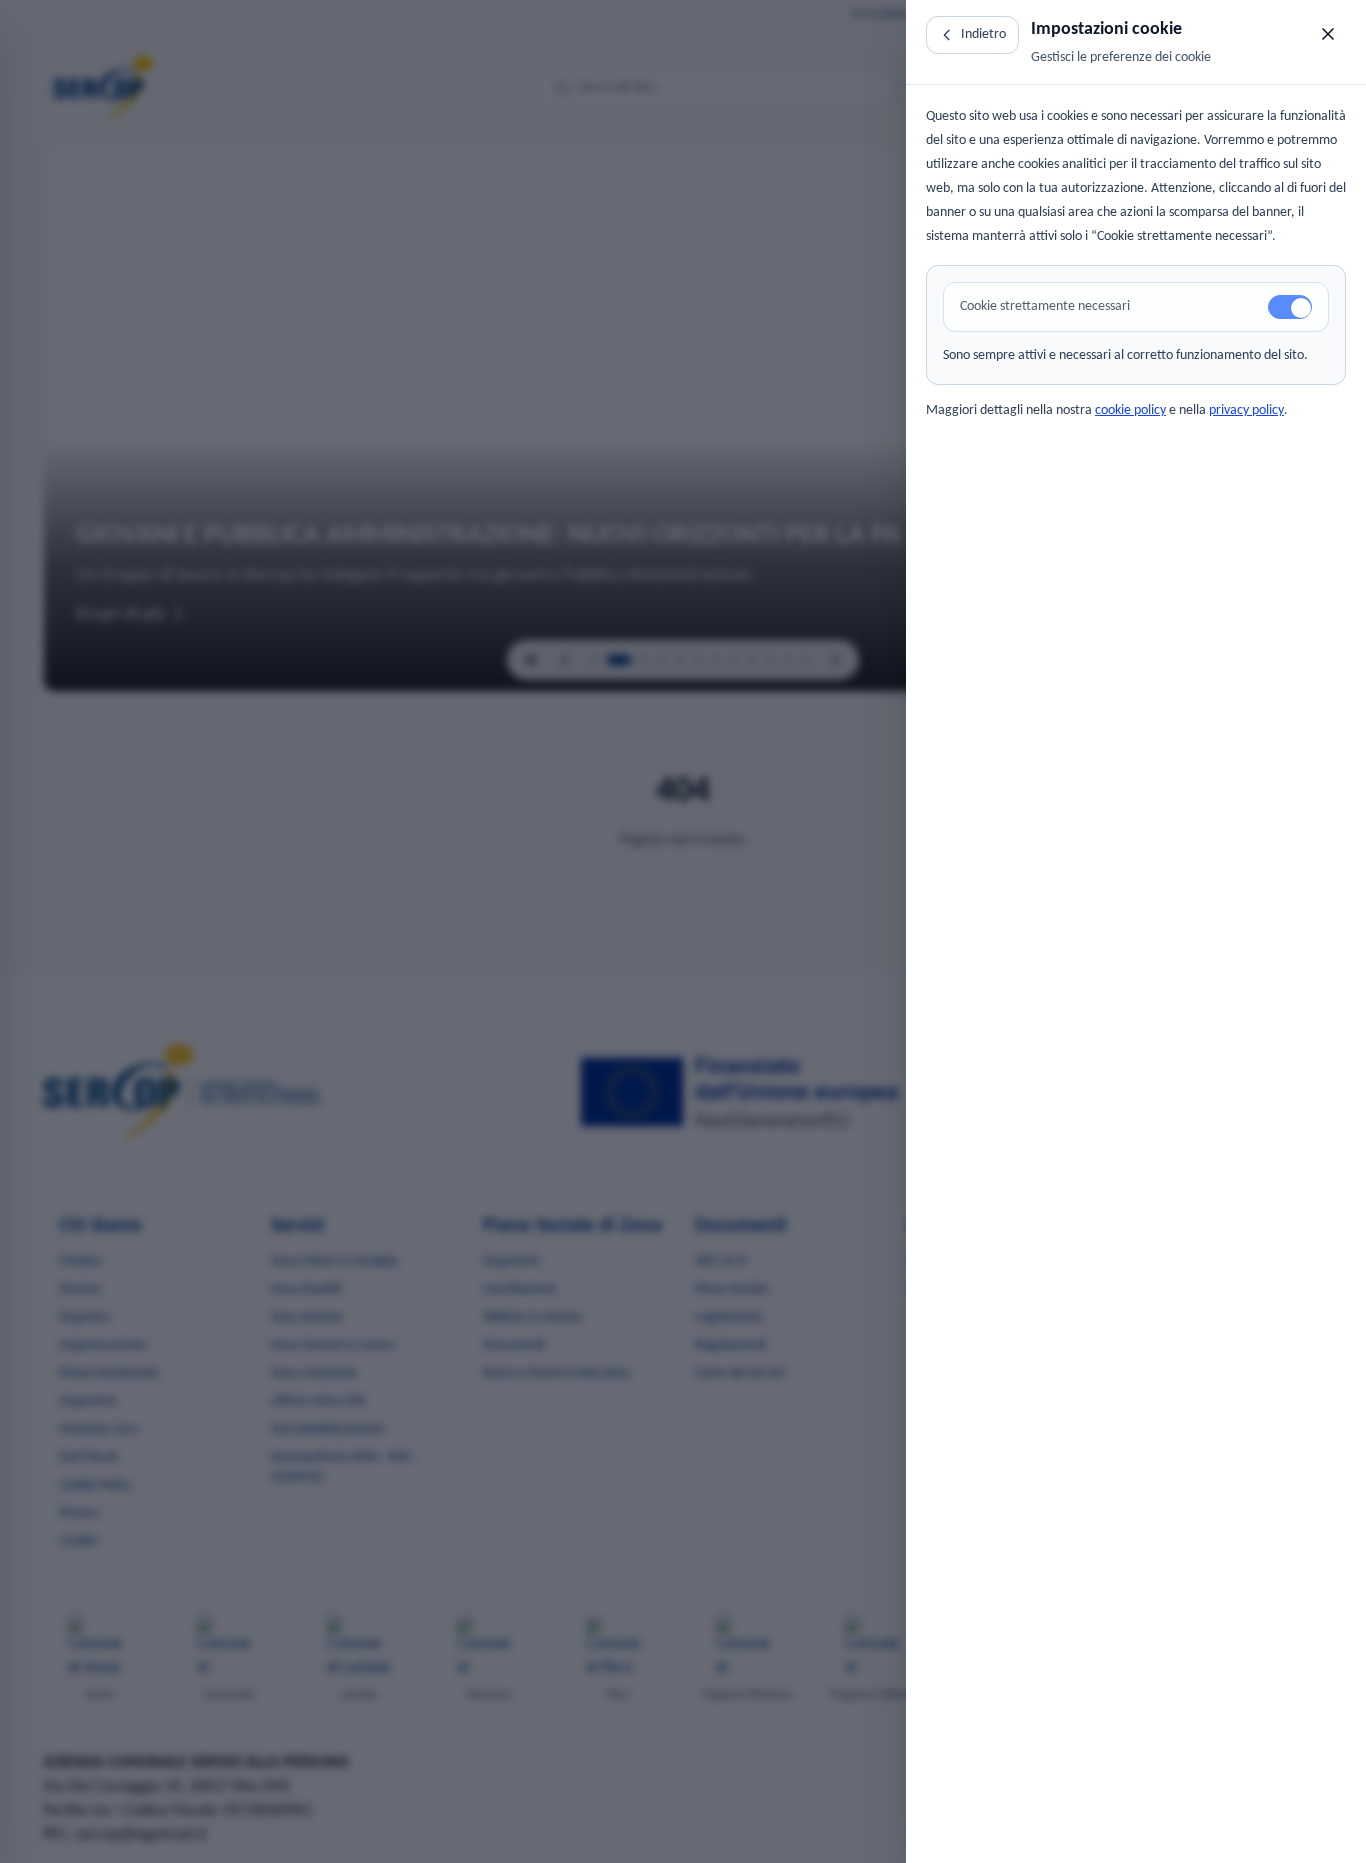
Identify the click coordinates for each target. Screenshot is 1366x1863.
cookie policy (1130, 410)
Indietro (983, 34)
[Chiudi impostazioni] (1328, 34)
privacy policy (1246, 410)
